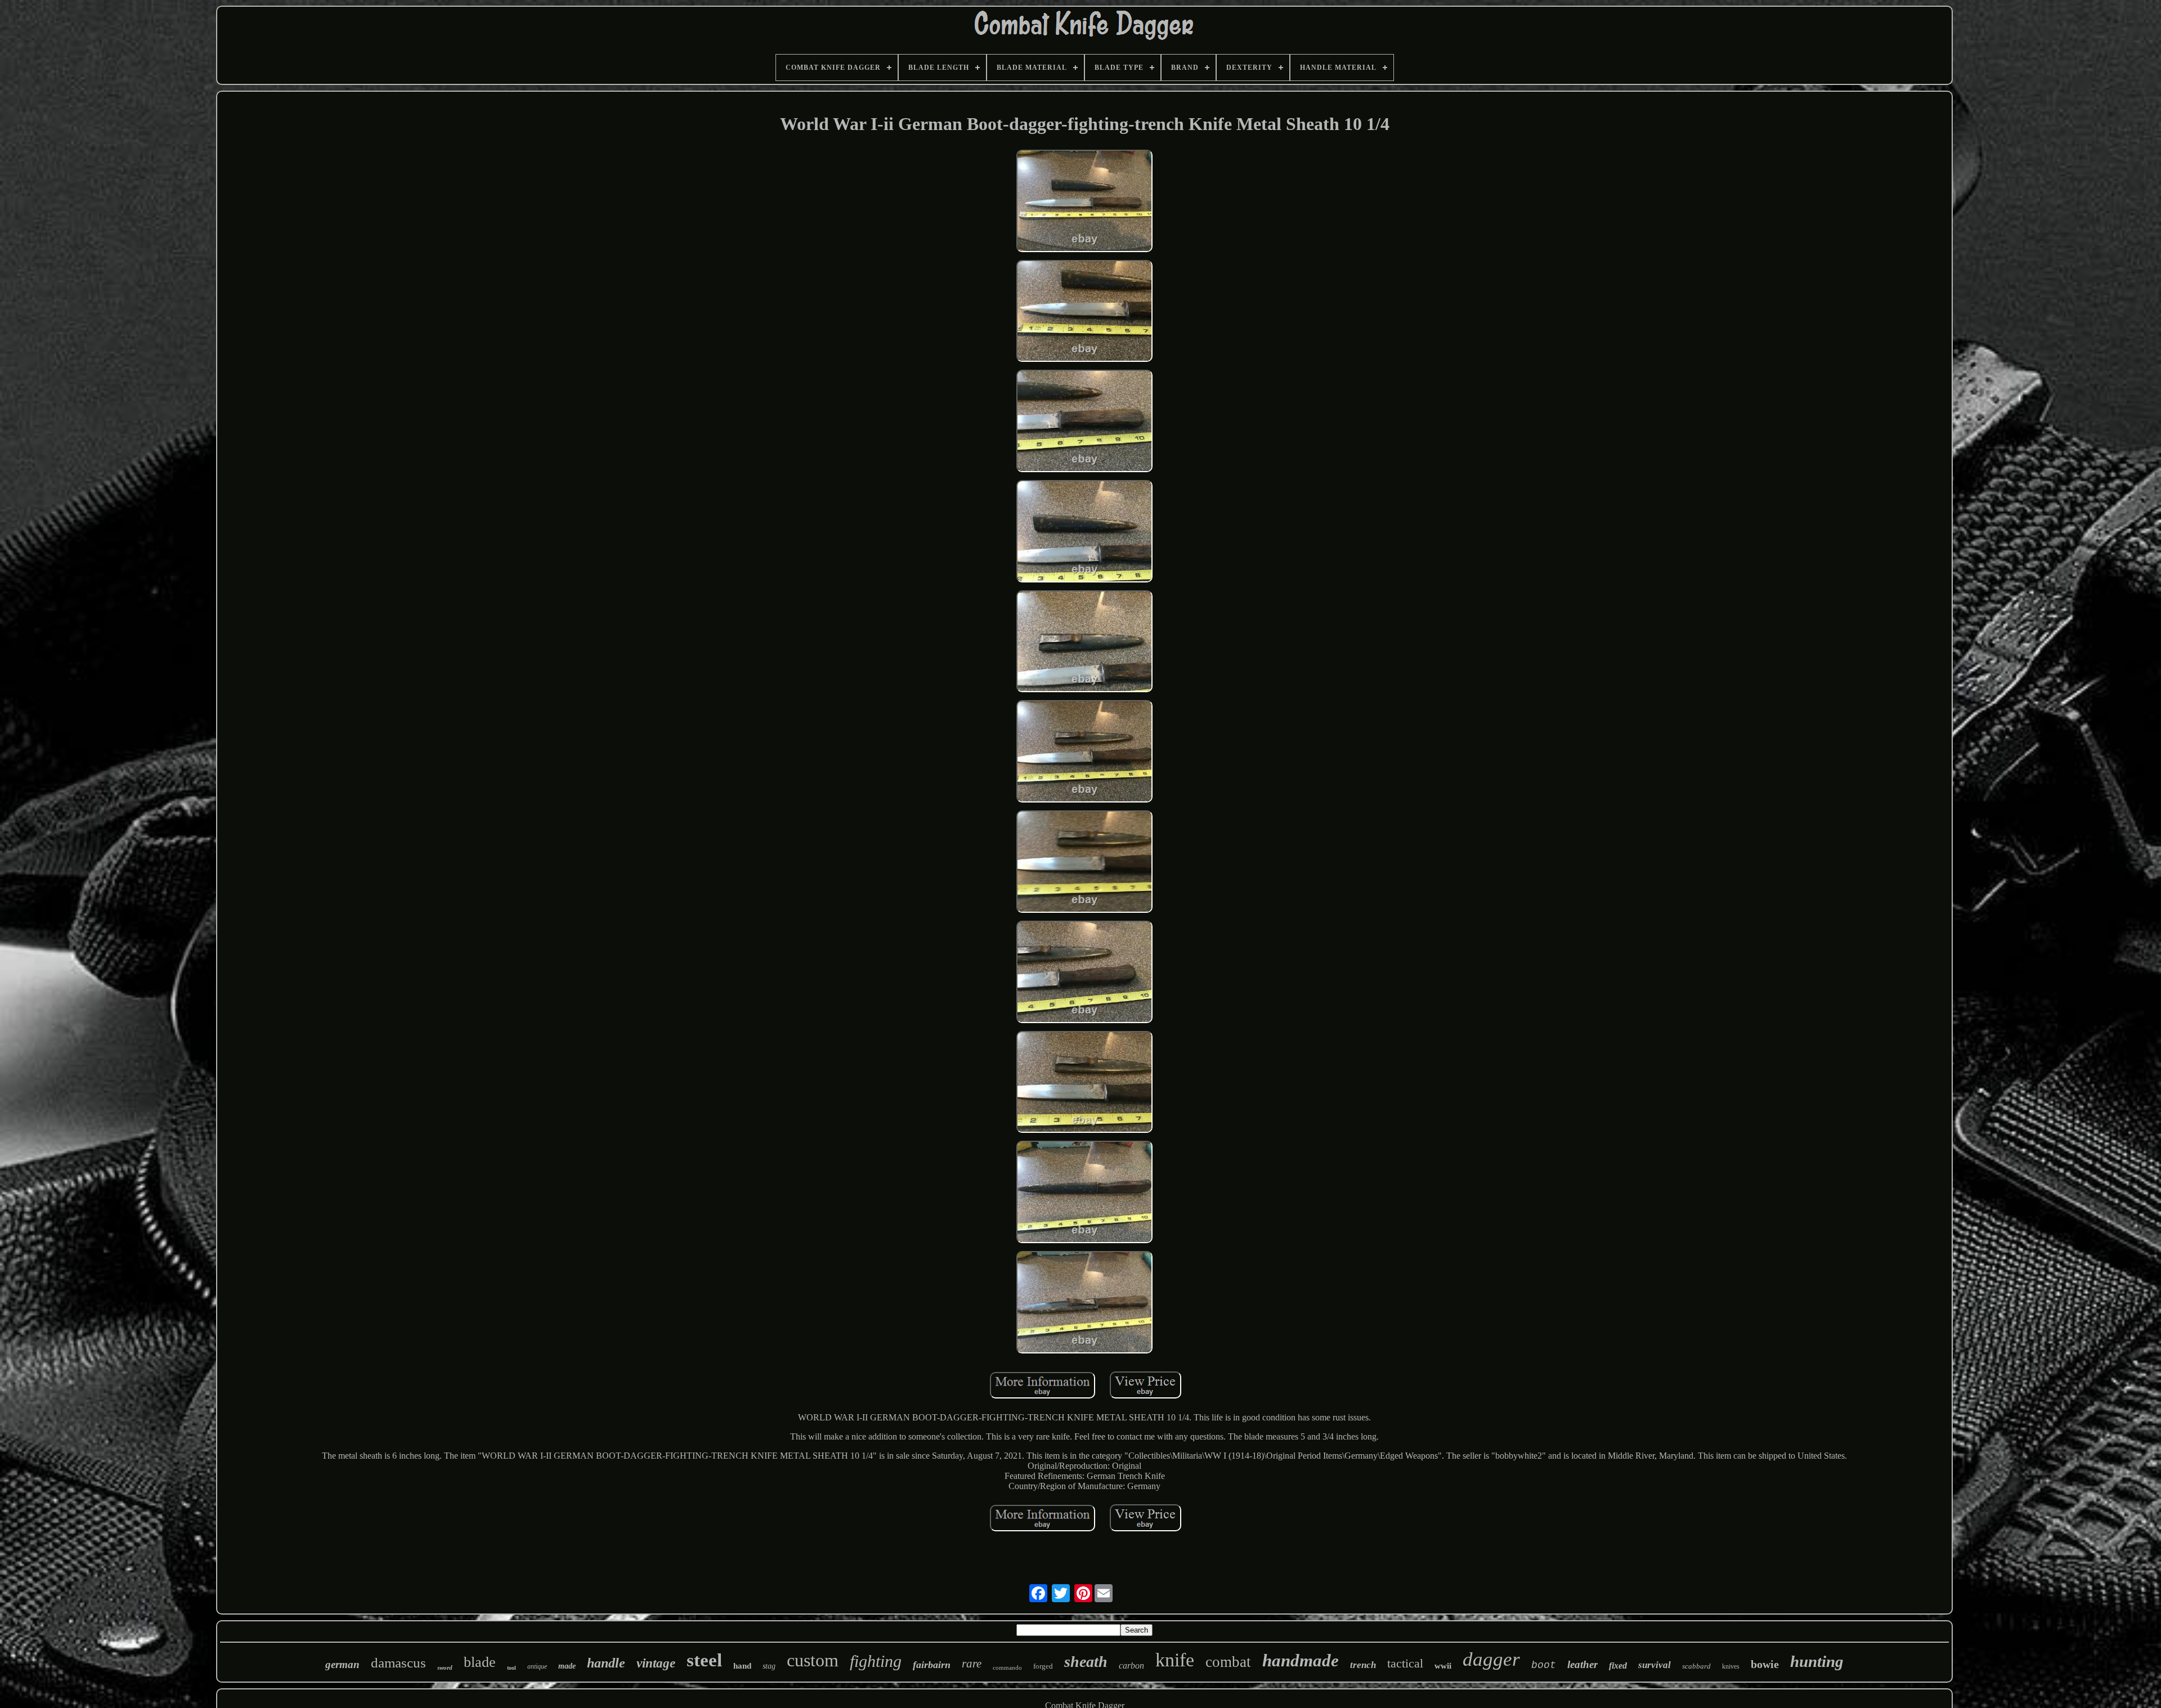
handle (606, 1663)
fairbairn (932, 1665)
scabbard (1696, 1666)
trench (1363, 1665)
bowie (1765, 1664)
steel (704, 1660)
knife (1175, 1660)
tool (512, 1668)
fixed (1618, 1666)
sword (445, 1667)
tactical (1405, 1663)
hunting (1817, 1661)
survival (1655, 1665)
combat (1228, 1662)
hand (742, 1666)
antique (537, 1666)
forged (1043, 1666)
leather (1582, 1664)
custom (813, 1660)
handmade (1301, 1660)
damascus (398, 1663)
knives (1731, 1666)
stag (769, 1666)
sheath (1086, 1662)
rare (972, 1664)
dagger (1491, 1659)
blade (480, 1662)
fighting (876, 1661)
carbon (1131, 1666)
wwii (1443, 1666)
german (342, 1664)
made (567, 1666)
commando (1007, 1667)
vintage (656, 1663)
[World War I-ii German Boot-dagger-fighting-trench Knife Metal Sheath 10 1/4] (1084, 202)
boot (1544, 1665)
